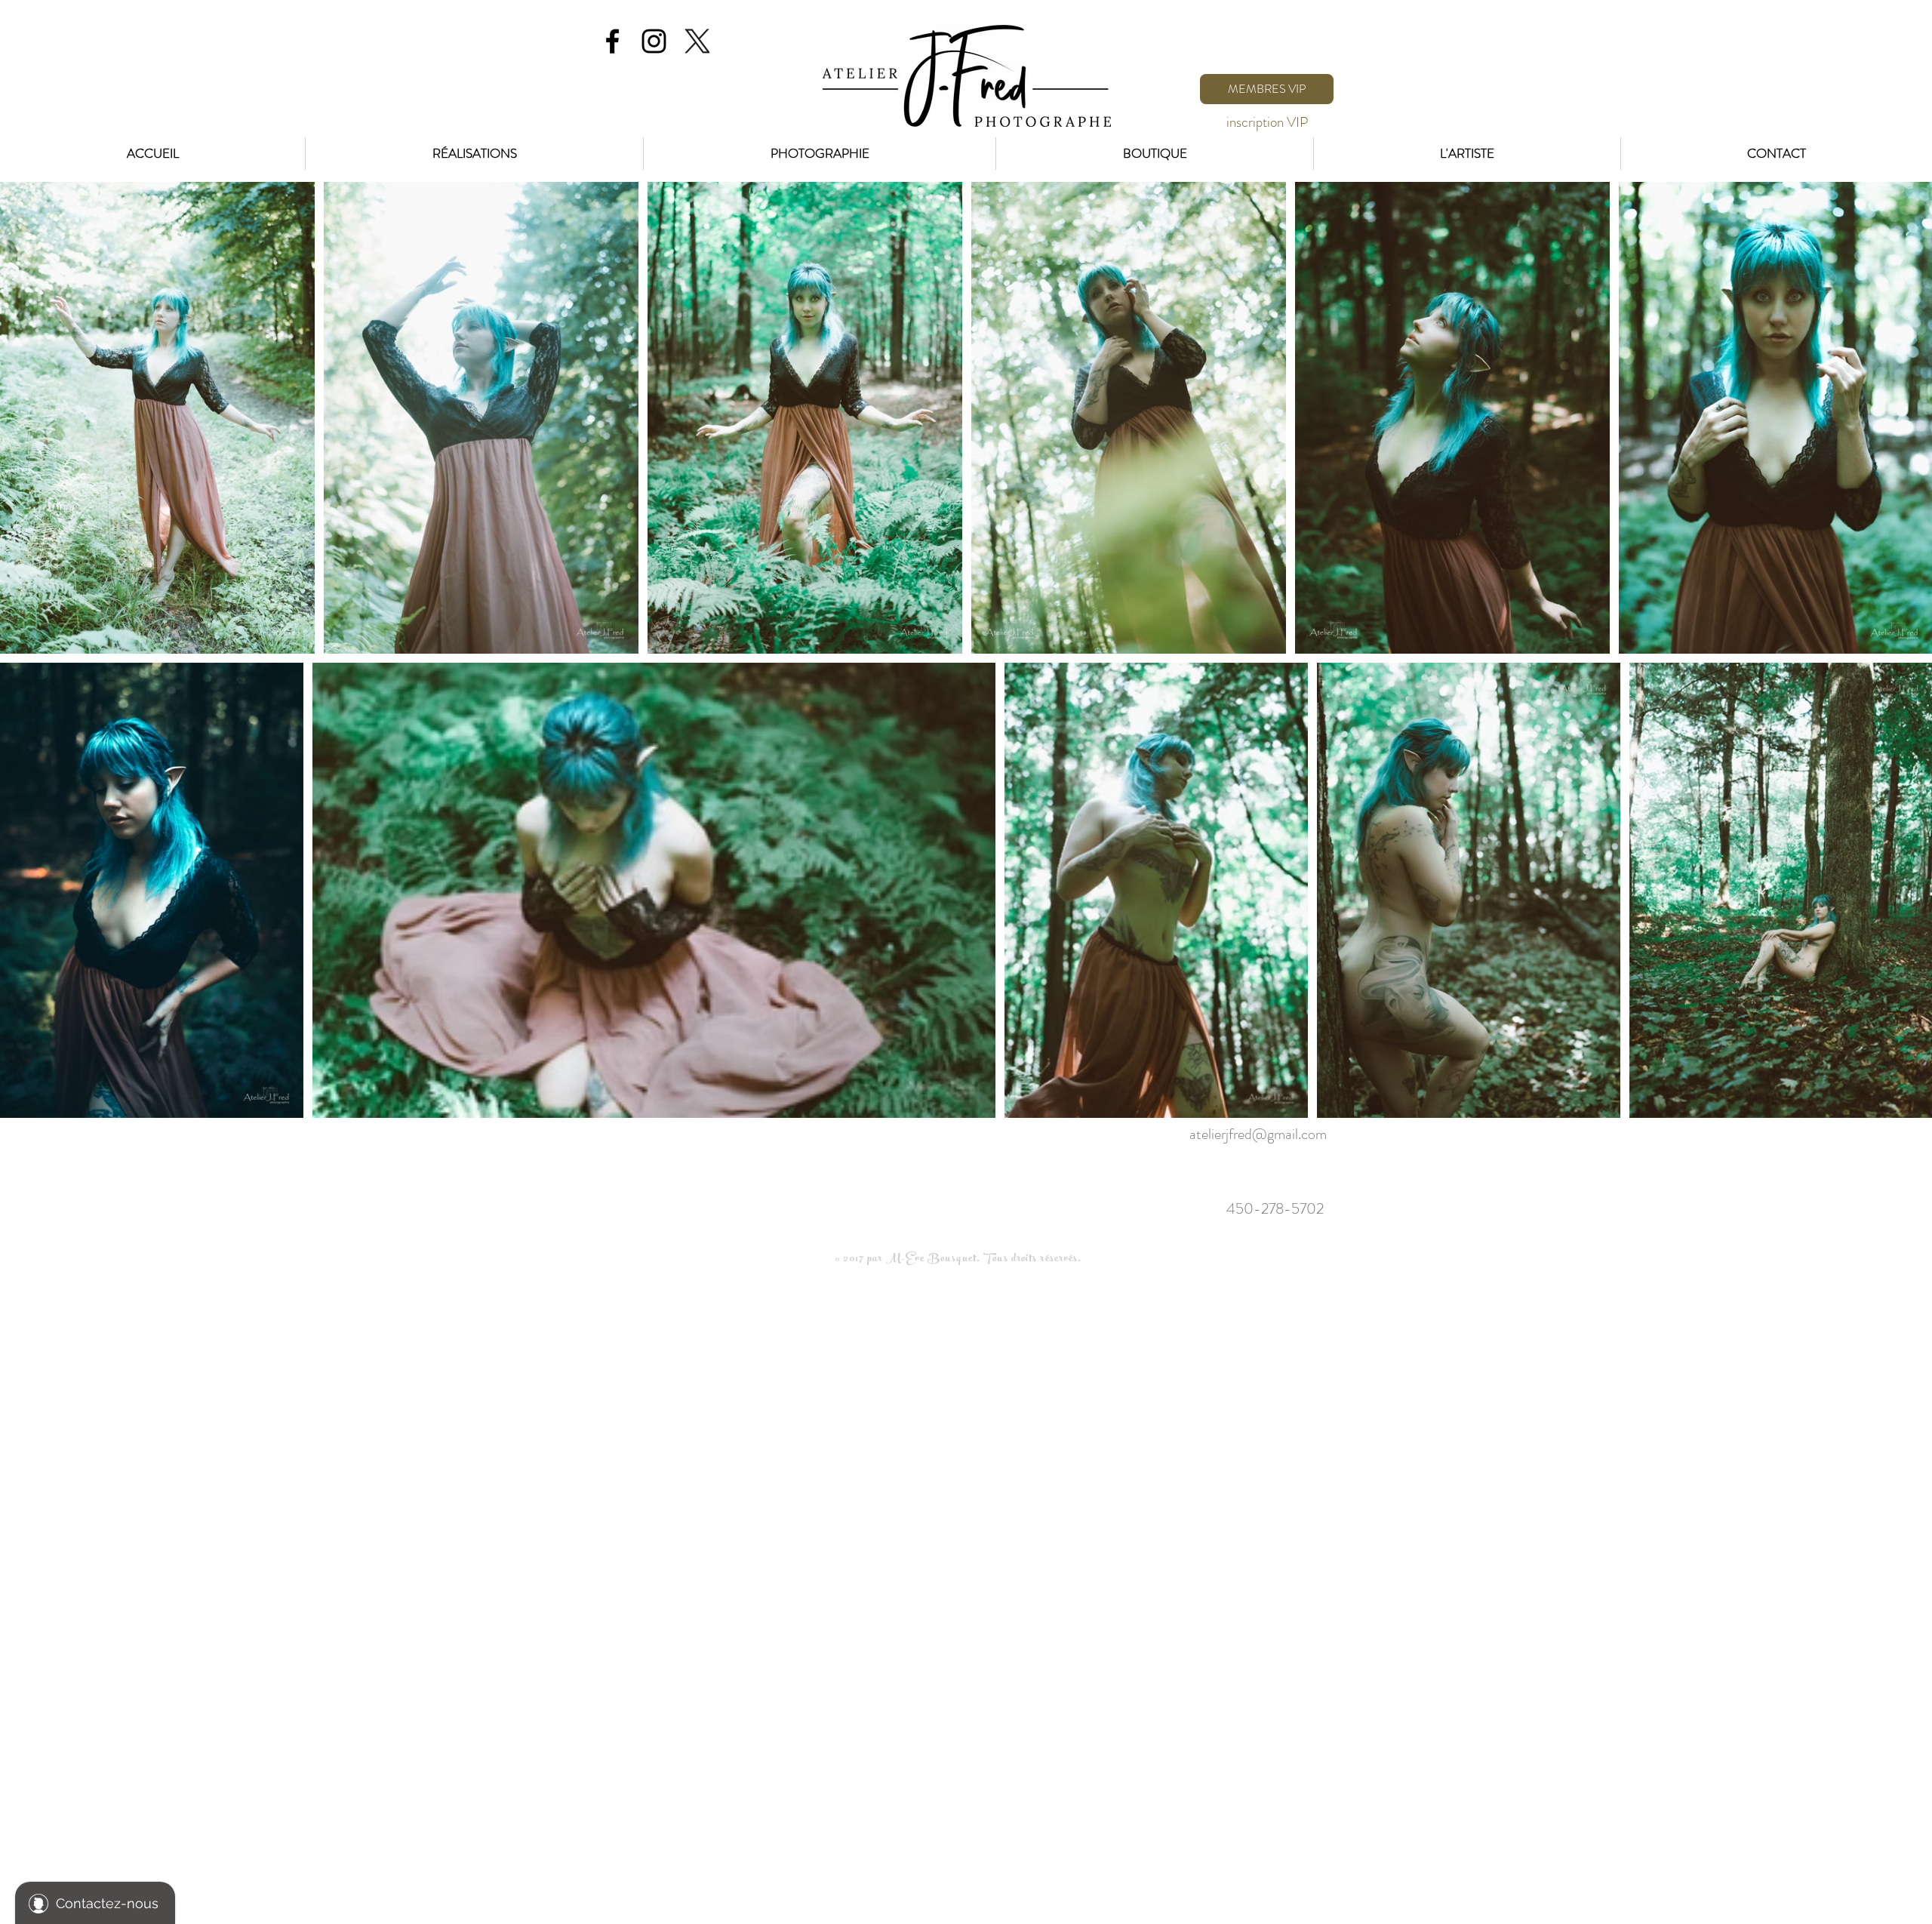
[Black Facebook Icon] (612, 41)
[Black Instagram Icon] (654, 41)
